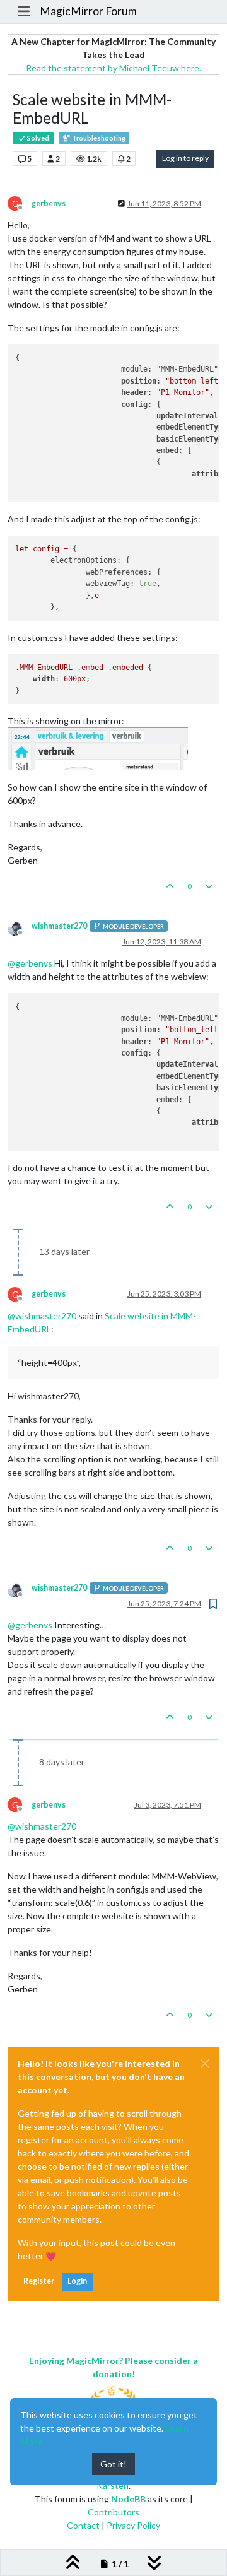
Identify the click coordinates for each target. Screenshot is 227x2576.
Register (39, 2281)
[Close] (205, 2064)
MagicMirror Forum (88, 11)
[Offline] (20, 927)
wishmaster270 (59, 926)
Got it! (113, 2464)
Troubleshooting (98, 138)
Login (77, 2281)
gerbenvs (49, 203)
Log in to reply (185, 158)
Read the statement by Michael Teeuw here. (113, 68)
